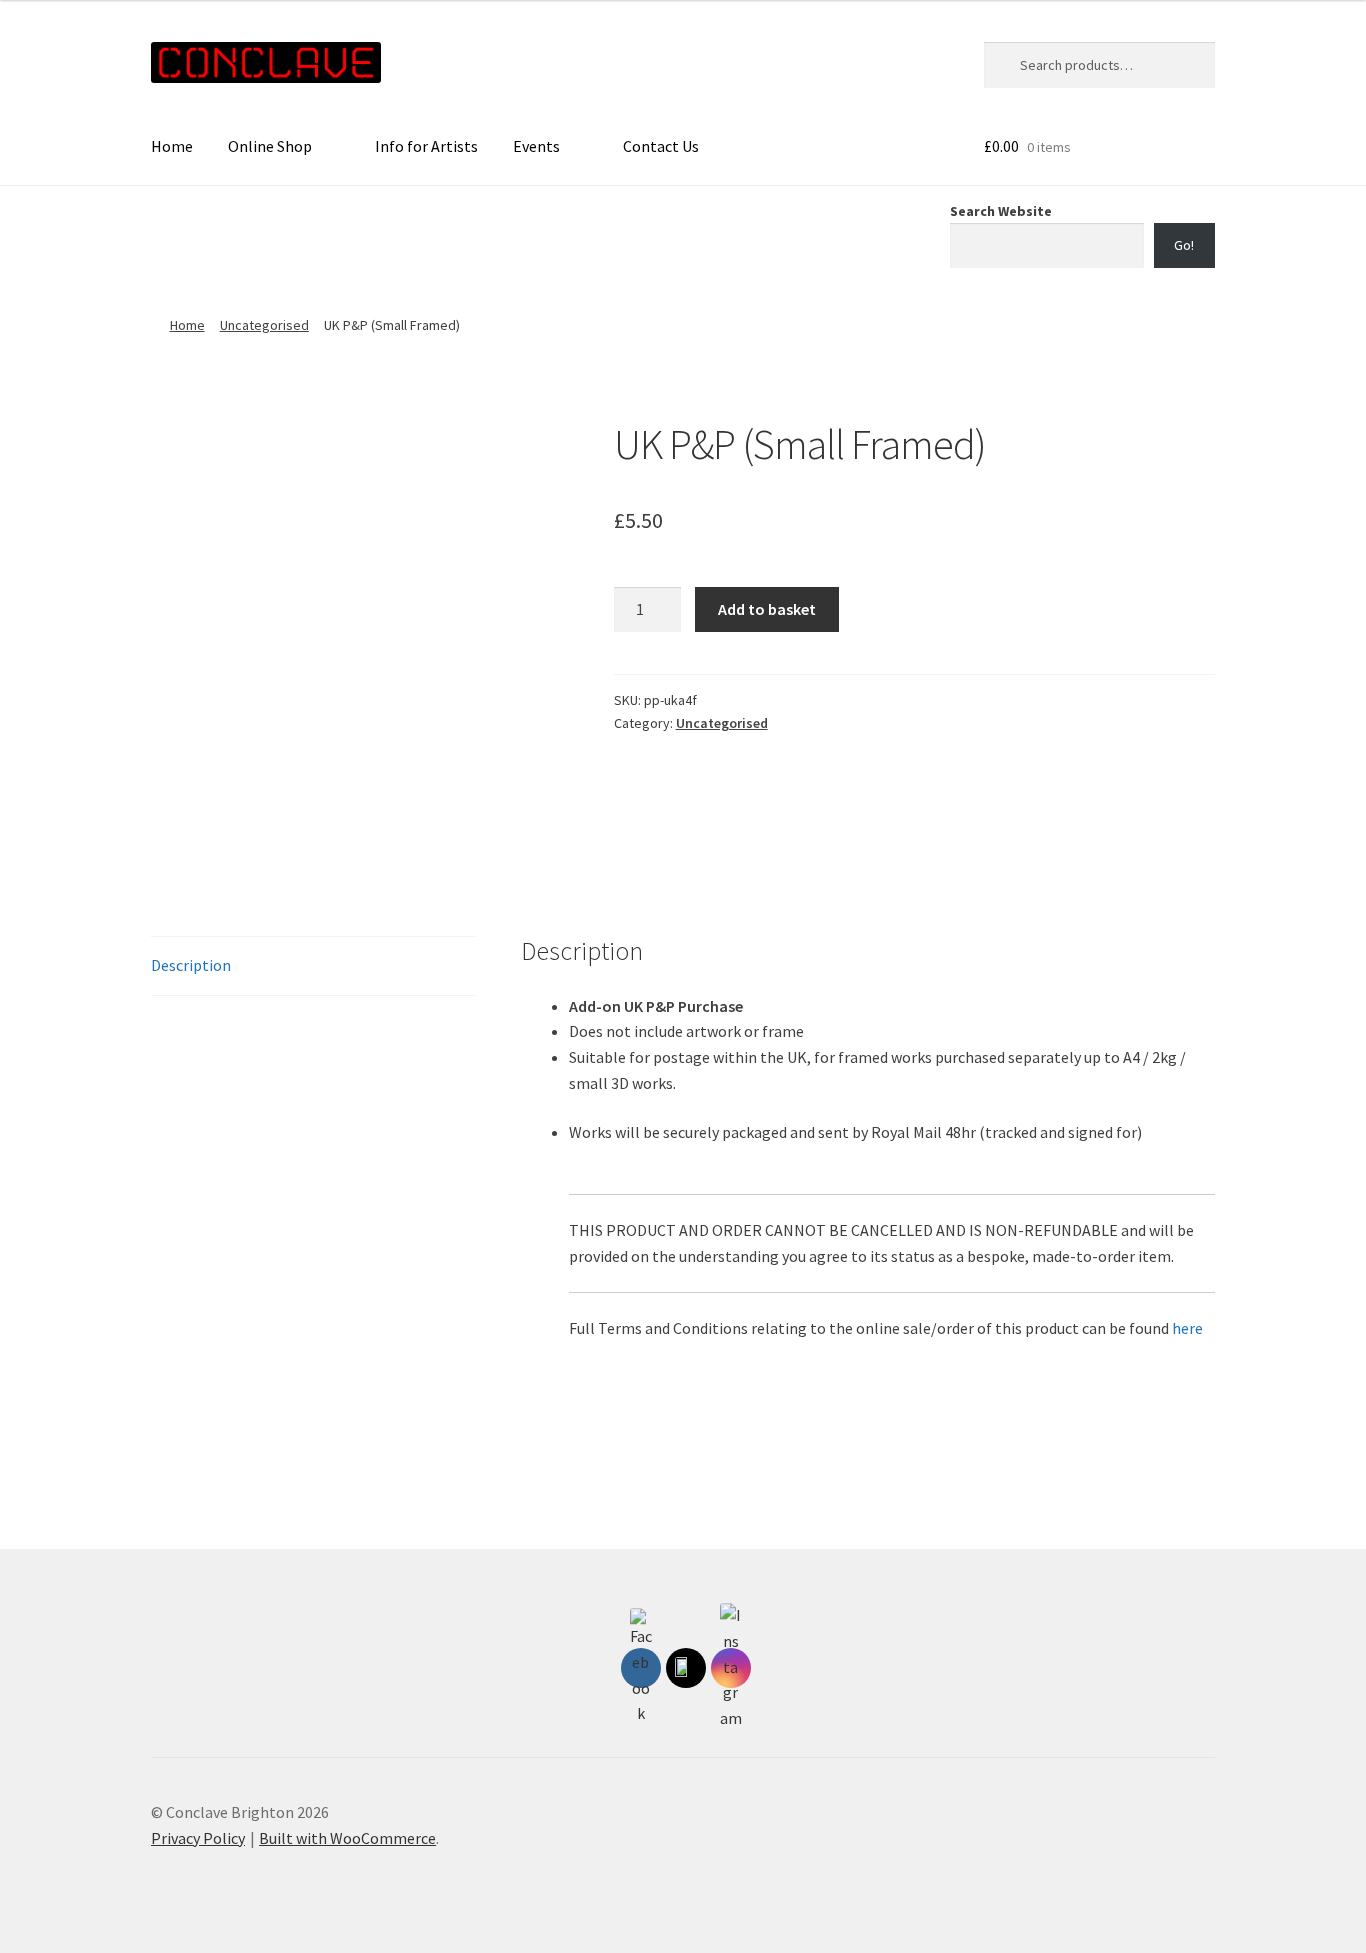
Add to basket (767, 609)
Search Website (1001, 211)
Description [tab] (191, 965)
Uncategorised (264, 325)
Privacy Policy (198, 1838)
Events (536, 146)
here (1187, 1328)
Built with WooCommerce (347, 1838)
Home (172, 146)
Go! (1184, 245)
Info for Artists (426, 146)
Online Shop (270, 146)
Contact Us (661, 146)
